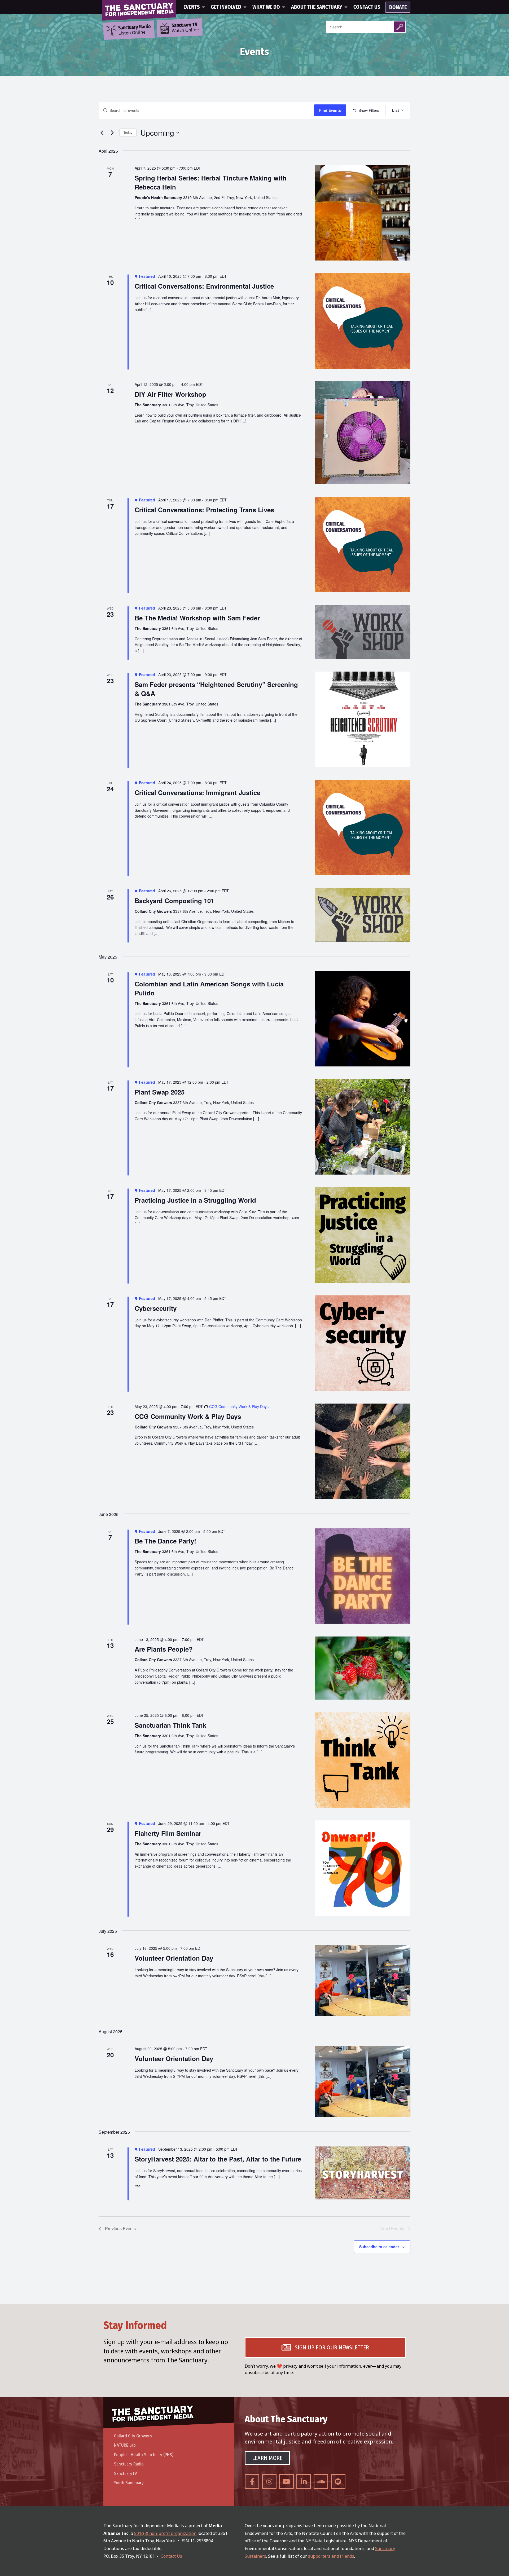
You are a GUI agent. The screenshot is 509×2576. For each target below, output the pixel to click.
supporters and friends (331, 2556)
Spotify (338, 2482)
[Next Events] (112, 133)
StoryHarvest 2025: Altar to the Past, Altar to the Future (218, 2159)
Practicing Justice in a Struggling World (195, 1200)
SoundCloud (321, 2482)
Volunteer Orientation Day (174, 1958)
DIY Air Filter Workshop (170, 394)
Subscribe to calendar (379, 2247)
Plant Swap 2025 (160, 1092)
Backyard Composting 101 (174, 901)
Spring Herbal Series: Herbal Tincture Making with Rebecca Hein (211, 182)
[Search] (400, 27)
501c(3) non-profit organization (165, 2533)
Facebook (252, 2482)
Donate (398, 7)
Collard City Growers (133, 2436)
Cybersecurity (156, 1308)
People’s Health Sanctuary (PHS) (144, 2455)
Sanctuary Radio (129, 2464)
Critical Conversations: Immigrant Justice (198, 792)
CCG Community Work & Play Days (188, 1416)
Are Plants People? (164, 1649)
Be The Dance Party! (165, 1541)
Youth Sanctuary (129, 2483)
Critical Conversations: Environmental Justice (204, 286)
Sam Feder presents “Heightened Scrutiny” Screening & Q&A (216, 689)
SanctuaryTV (126, 2474)
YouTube (286, 2482)
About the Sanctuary (317, 7)
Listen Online (134, 30)
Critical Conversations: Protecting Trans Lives (204, 510)
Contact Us (367, 7)
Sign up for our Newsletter (332, 2347)
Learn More (267, 2458)
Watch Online (185, 28)
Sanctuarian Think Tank (170, 1725)
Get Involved (226, 7)
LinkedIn (304, 2482)
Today (128, 132)
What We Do (266, 7)
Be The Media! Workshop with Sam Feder (197, 618)
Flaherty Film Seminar (168, 1833)
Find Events (330, 110)
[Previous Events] (102, 133)
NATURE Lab (125, 2445)
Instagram (269, 2482)
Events (192, 7)
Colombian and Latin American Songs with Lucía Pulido (209, 988)
